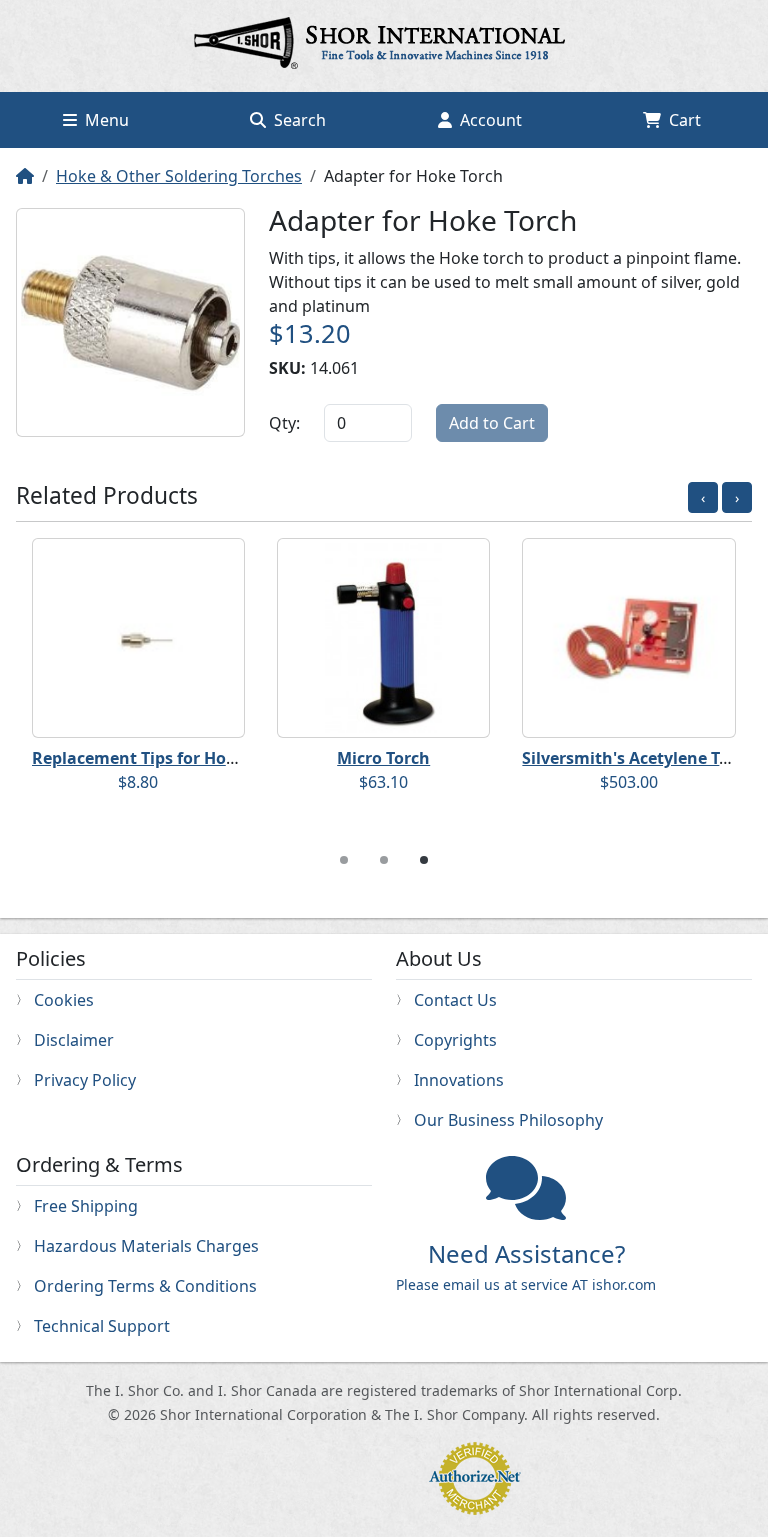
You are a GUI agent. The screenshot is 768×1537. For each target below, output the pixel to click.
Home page (384, 46)
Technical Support (102, 1326)
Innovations (459, 1080)
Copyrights (455, 1040)
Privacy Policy (85, 1080)
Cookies (64, 1000)
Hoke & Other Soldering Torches (179, 176)
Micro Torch (383, 758)
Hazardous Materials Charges (146, 1246)
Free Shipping (86, 1206)
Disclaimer (74, 1040)
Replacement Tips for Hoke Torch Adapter (196, 758)
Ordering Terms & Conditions (145, 1286)
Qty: (284, 423)
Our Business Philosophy (508, 1120)
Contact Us (455, 1000)
